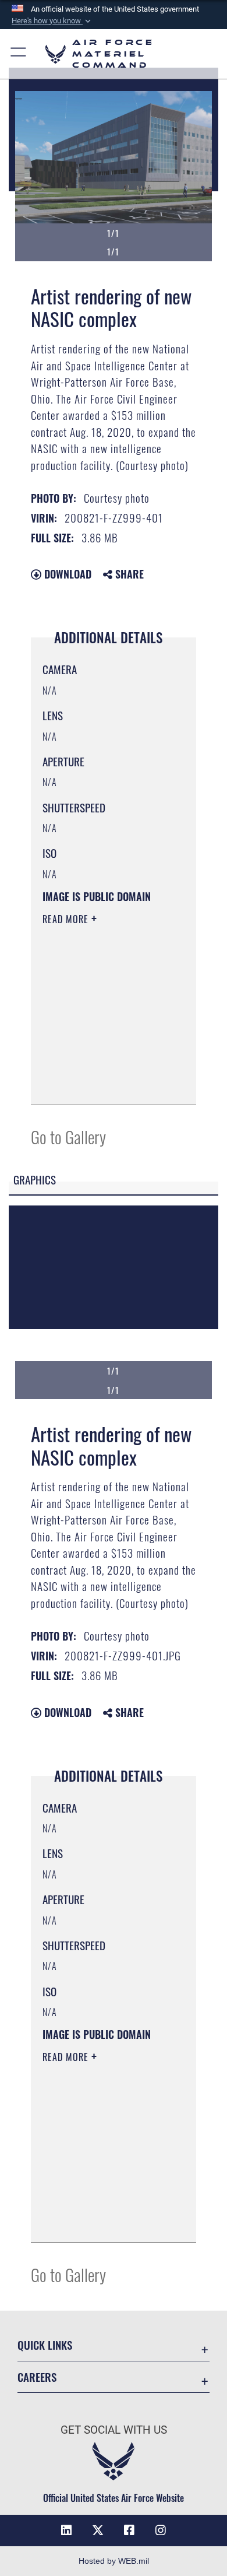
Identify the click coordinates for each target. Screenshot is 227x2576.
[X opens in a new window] (98, 2531)
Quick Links (45, 2345)
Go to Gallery (68, 1136)
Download (66, 574)
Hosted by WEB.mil (114, 2561)
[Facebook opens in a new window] (129, 2531)
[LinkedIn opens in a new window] (66, 2531)
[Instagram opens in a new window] (161, 2531)
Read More (67, 919)
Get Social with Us (114, 2430)
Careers (37, 2377)
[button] (52, 21)
